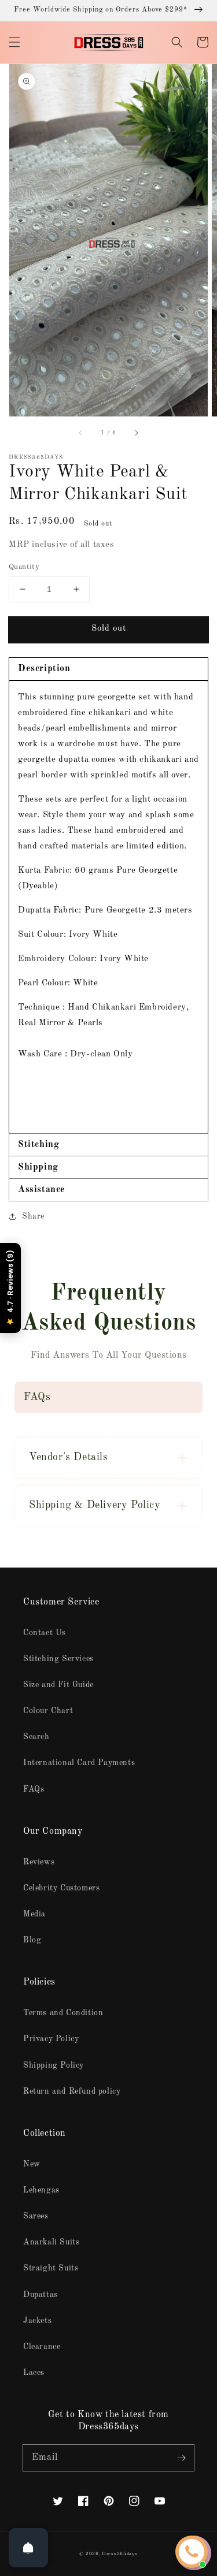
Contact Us (45, 1633)
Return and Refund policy (72, 2091)
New (32, 2164)
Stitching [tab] (38, 1145)
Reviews (39, 1862)
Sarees (36, 2216)
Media (34, 1914)
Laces (34, 2373)
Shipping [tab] (38, 1167)
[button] (14, 42)
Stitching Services (58, 1659)
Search (36, 1737)
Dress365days (119, 2554)
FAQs (34, 1789)
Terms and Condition (63, 2013)
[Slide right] (136, 433)
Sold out (109, 629)
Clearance (42, 2347)
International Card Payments (79, 1763)
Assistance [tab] (42, 1190)
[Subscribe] (181, 2458)
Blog (32, 1940)
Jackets (37, 2321)
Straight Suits (51, 2268)
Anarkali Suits (51, 2242)
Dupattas (41, 2295)
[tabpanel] (108, 907)
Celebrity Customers (61, 1888)
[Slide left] (81, 433)
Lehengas (41, 2190)
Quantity (24, 567)
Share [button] (33, 1216)
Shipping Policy (54, 2065)
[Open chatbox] (192, 2552)
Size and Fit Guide (58, 1685)
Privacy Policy (51, 2039)
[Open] (28, 2548)
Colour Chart (48, 1711)
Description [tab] (44, 669)
